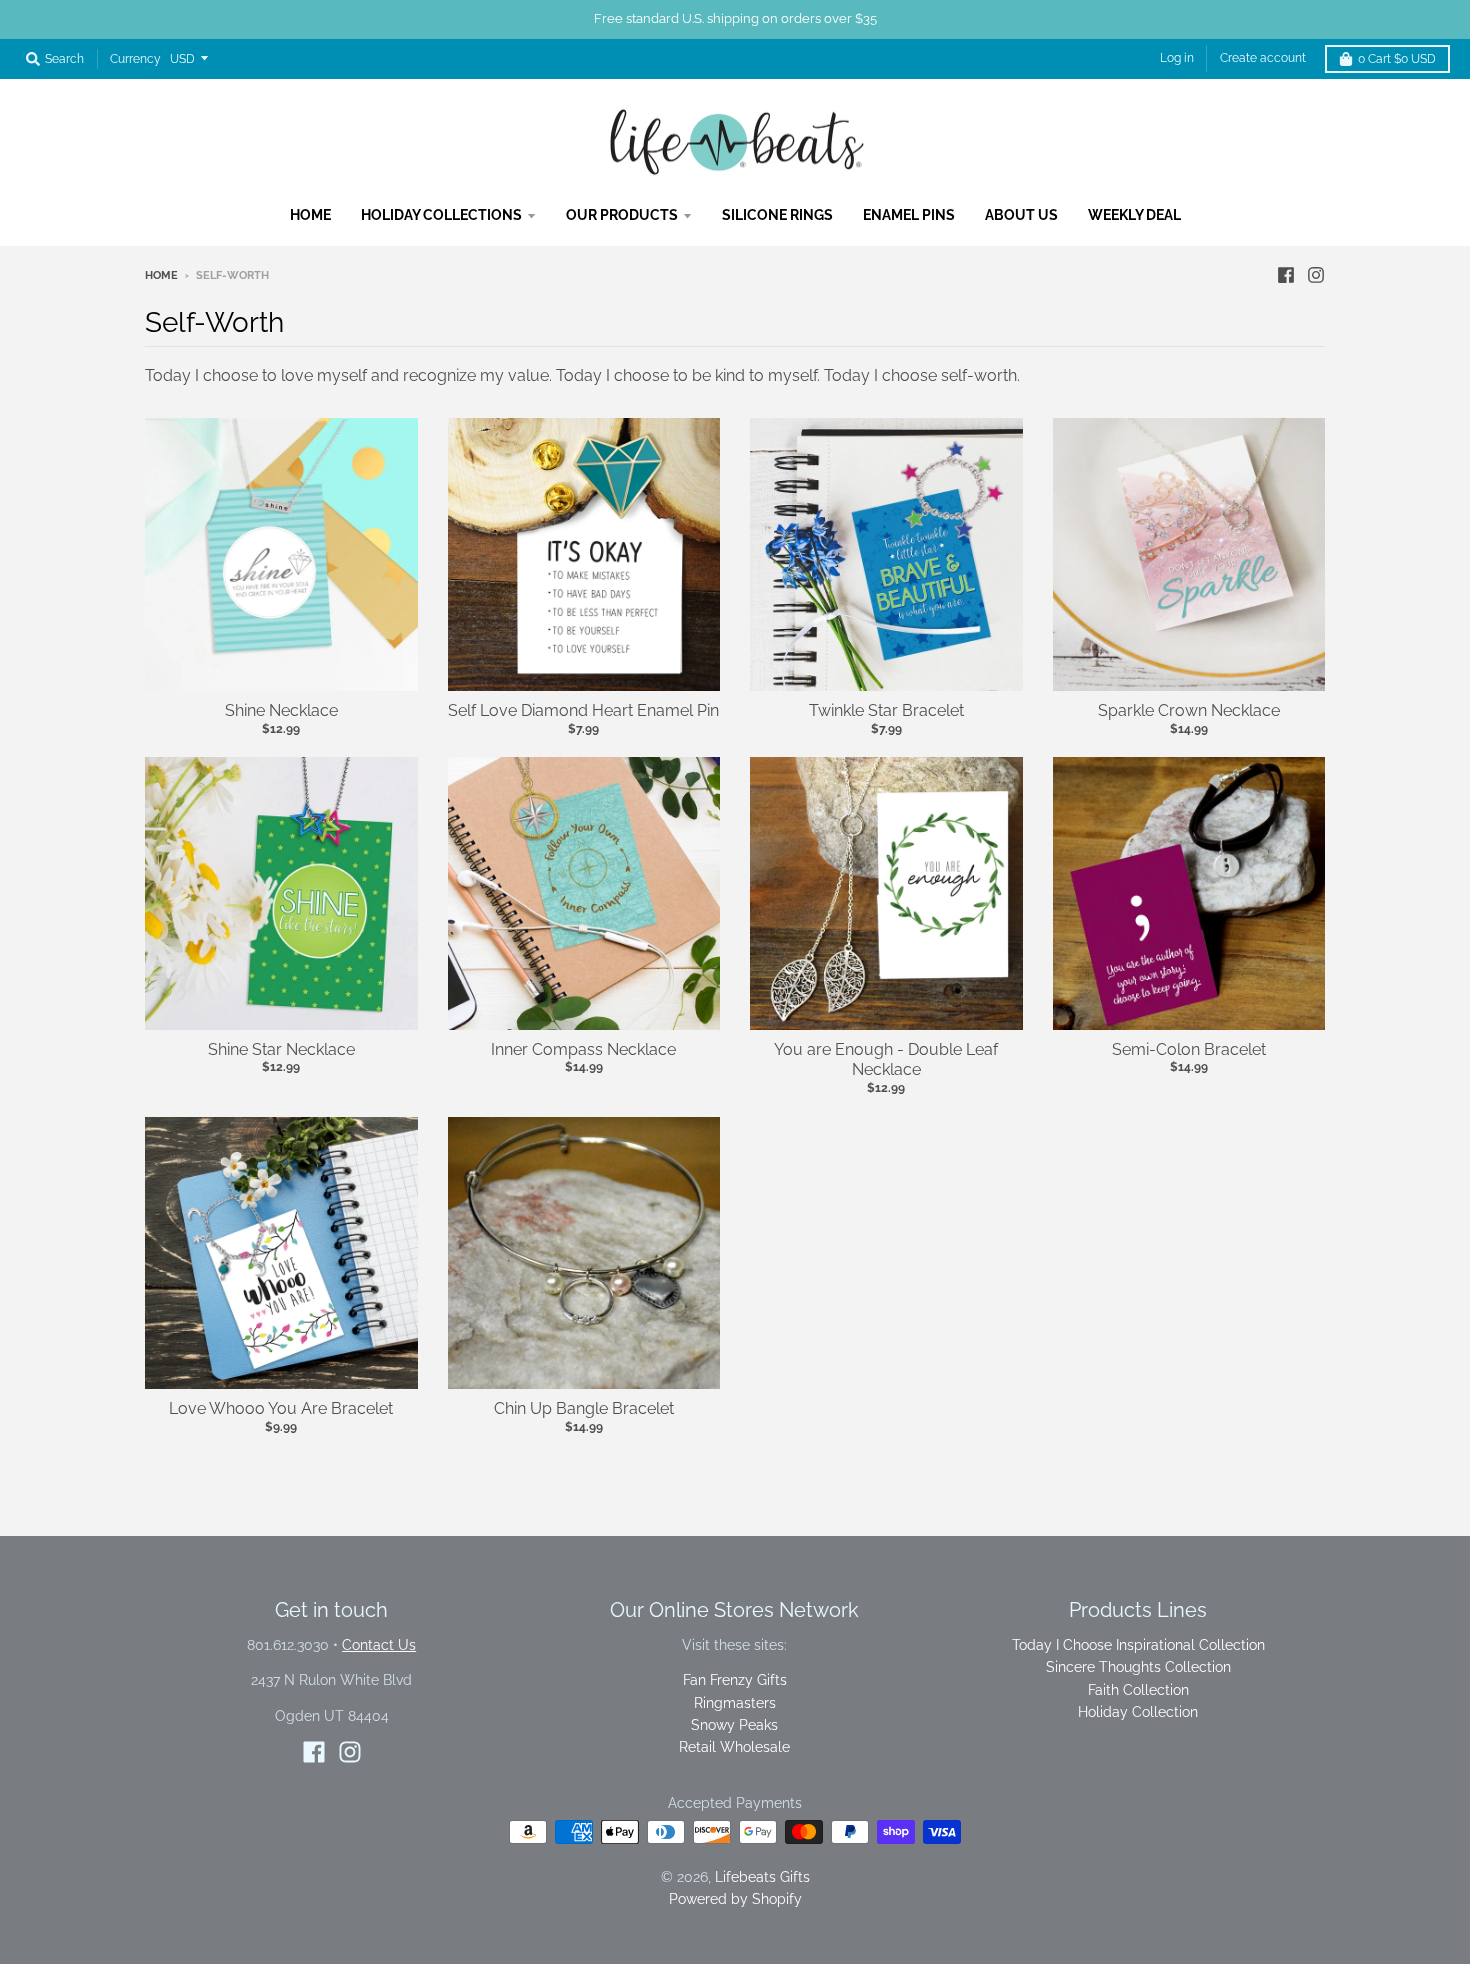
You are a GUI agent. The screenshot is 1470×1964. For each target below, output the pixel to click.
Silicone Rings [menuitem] (777, 215)
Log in (1177, 58)
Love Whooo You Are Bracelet (281, 1408)
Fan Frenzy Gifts (735, 1680)
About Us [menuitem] (1021, 215)
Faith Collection (1138, 1690)
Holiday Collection (1138, 1712)
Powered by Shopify (735, 1899)
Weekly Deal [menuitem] (1134, 215)
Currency (135, 59)
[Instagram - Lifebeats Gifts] (1316, 275)
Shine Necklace (281, 710)
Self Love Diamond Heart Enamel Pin (583, 710)
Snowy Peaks (734, 1725)
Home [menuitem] (310, 215)
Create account (1263, 58)
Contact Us (379, 1645)
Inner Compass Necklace (583, 1049)
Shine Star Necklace (281, 1049)
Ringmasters (735, 1703)
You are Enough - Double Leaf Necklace (886, 1060)
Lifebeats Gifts (762, 1877)
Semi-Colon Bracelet (1189, 1049)
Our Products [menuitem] (622, 215)
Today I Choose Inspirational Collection (1138, 1645)
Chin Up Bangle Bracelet (584, 1408)
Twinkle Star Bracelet (886, 710)
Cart (1397, 59)
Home (161, 275)
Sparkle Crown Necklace (1189, 710)
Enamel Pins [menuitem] (909, 215)
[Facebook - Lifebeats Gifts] (1286, 275)
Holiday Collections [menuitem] (441, 215)
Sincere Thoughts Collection (1138, 1667)
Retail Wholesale (734, 1747)
